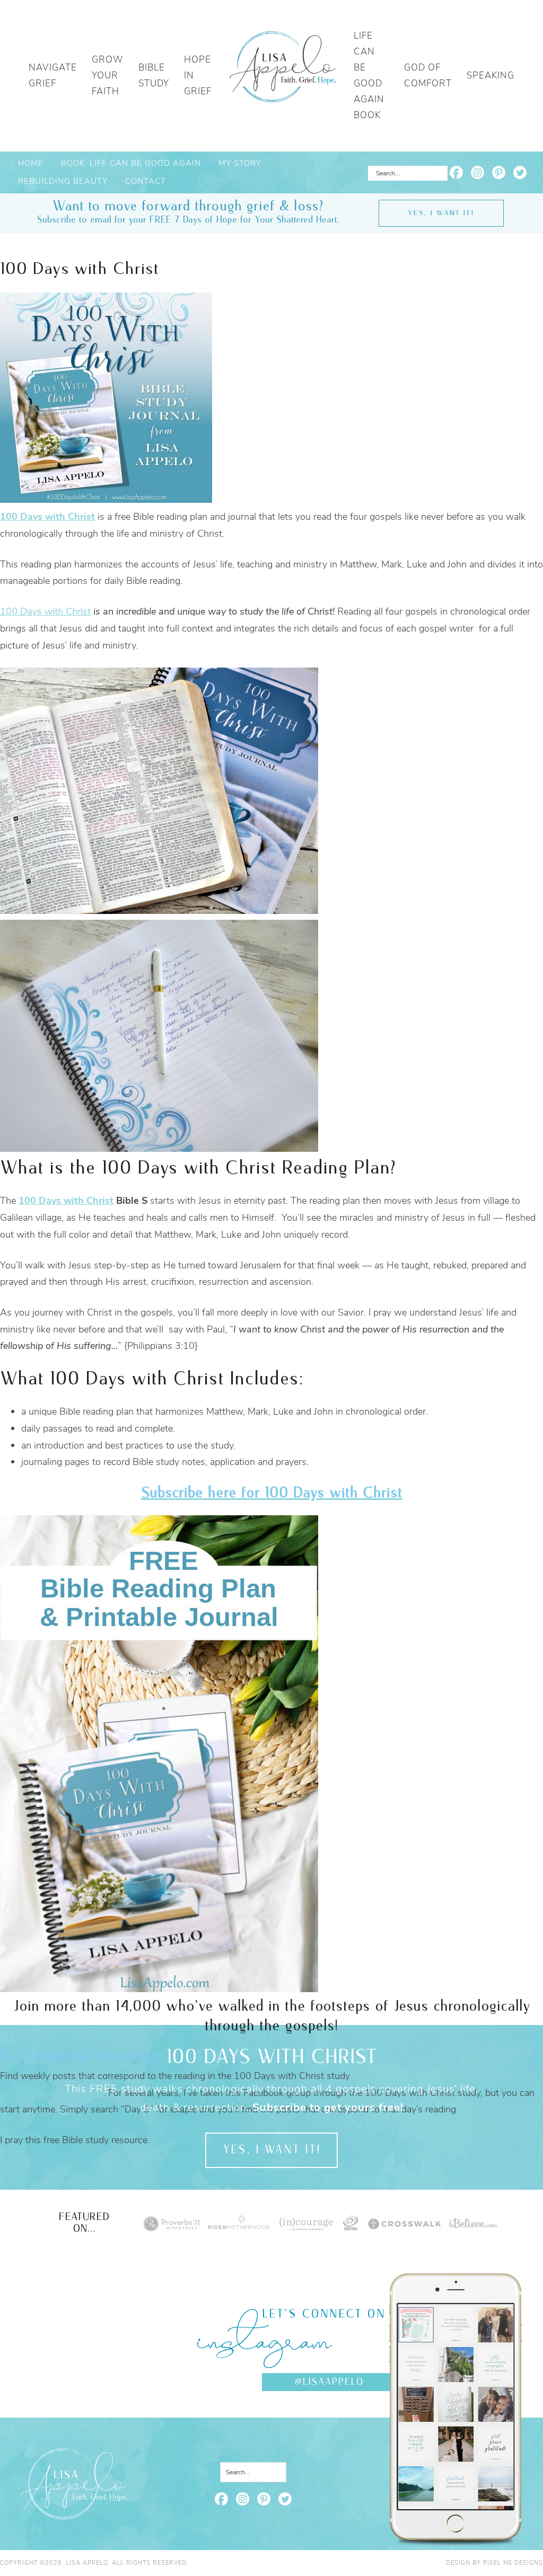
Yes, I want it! (441, 213)
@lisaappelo (329, 2382)
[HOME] (283, 76)
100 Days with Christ (45, 611)
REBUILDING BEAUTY (63, 181)
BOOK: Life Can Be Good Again (131, 163)
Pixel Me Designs (513, 2563)
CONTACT (146, 181)
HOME (31, 163)
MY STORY (240, 163)
